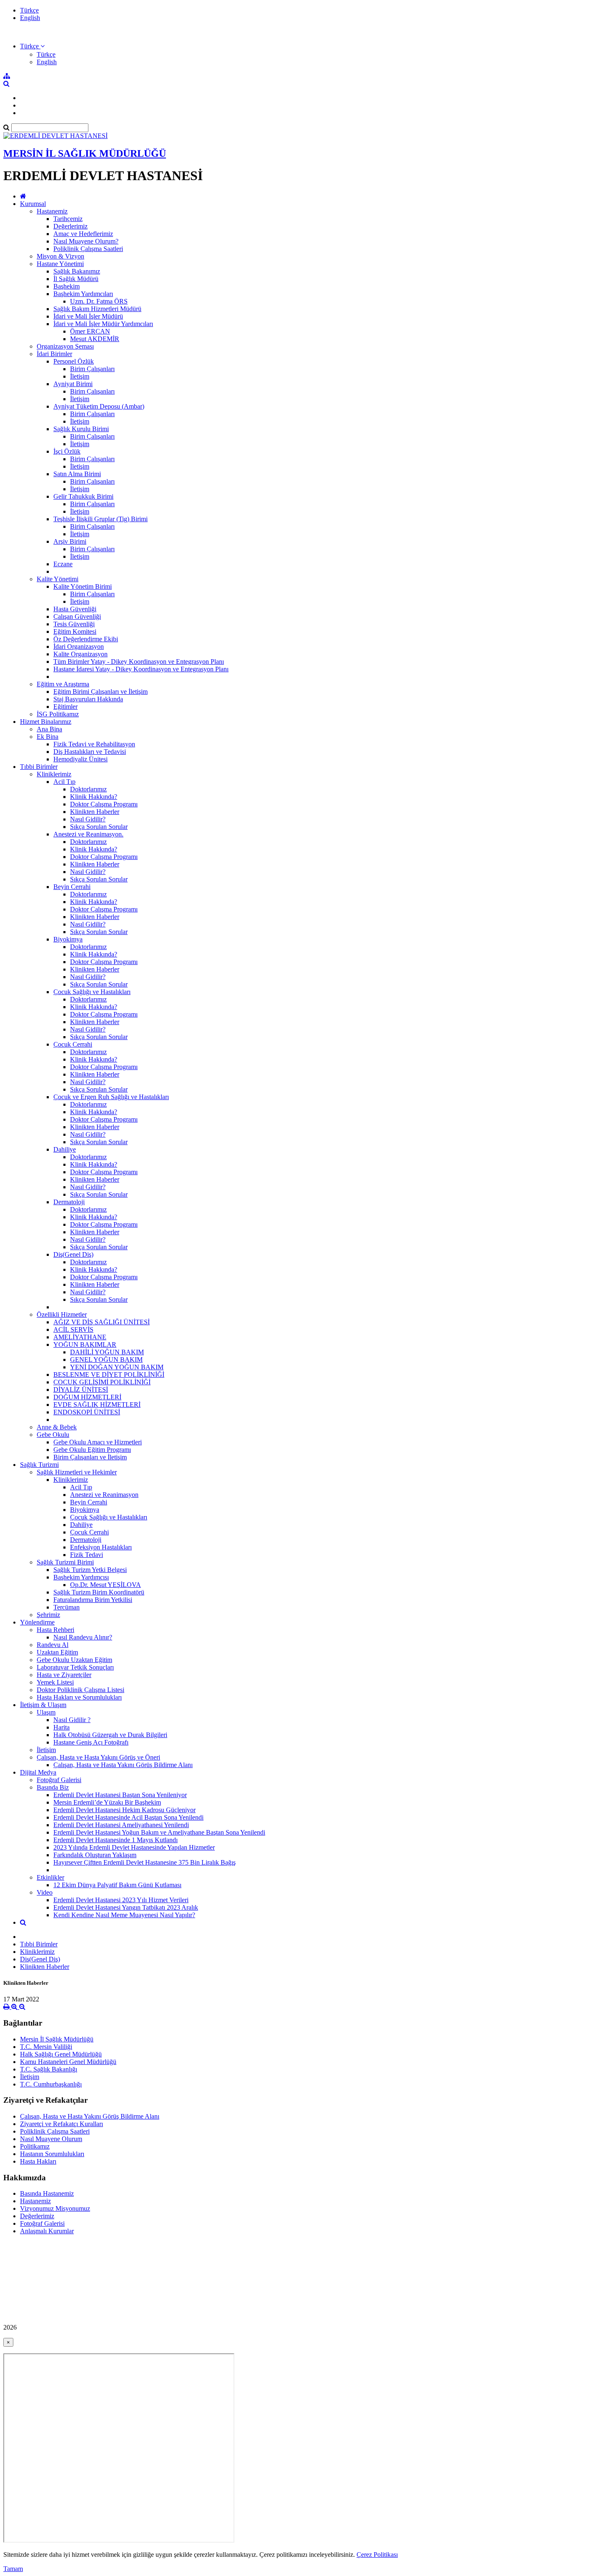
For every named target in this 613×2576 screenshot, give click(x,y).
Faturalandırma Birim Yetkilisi (93, 1600)
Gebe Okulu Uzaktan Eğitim (74, 1660)
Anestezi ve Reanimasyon (104, 1495)
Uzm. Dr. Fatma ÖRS (99, 301)
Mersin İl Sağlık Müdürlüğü (57, 2039)
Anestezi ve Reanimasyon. (88, 834)
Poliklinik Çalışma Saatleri (88, 249)
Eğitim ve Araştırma (63, 684)
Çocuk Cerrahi (73, 1044)
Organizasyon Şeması (65, 346)
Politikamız (35, 2146)
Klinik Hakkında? (94, 797)
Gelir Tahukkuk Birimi (83, 496)
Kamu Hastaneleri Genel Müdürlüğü (68, 2062)
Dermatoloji (69, 1202)
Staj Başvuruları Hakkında (88, 699)
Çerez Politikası (377, 2555)
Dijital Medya (38, 1772)
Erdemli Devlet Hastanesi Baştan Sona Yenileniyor (120, 1795)
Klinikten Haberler (95, 812)
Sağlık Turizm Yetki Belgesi (90, 1570)
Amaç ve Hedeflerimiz (83, 234)
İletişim (80, 376)
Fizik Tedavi (87, 1555)
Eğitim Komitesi (75, 631)
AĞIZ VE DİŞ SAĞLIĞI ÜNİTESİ (102, 1322)
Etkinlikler (50, 1877)
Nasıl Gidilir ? (72, 1720)
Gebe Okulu (53, 1435)
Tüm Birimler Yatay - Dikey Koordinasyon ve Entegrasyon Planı (139, 662)
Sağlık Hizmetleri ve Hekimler (77, 1472)
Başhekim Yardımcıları (83, 294)
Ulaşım (46, 1712)
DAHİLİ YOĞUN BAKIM (107, 1352)
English (30, 18)
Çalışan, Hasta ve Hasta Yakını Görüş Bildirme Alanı (123, 1765)
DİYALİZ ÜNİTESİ (81, 1390)
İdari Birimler (54, 354)
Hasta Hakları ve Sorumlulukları (79, 1697)
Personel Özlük (74, 361)
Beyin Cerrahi (72, 887)
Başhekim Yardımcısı (81, 1577)
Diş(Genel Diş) (73, 1254)
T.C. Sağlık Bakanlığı (49, 2069)
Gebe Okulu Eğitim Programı (92, 1450)
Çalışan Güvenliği (77, 616)
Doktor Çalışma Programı (104, 804)
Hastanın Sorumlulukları (52, 2154)
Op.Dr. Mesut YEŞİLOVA (106, 1585)
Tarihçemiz (68, 219)
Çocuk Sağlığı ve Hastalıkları (92, 992)
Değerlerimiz (70, 226)
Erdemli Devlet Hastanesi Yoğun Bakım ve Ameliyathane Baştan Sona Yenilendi (159, 1832)
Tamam (13, 2569)
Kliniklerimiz (54, 774)
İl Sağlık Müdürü (76, 279)
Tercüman (67, 1607)
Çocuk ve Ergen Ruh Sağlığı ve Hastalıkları (111, 1097)
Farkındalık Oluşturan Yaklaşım (95, 1855)
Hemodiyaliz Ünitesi (80, 759)
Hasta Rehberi (55, 1630)
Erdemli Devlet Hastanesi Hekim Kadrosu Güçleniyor (124, 1810)
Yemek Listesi (55, 1682)
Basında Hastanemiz (47, 2193)
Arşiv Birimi (70, 541)
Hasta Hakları (38, 2161)
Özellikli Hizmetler (62, 1314)
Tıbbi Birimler (39, 767)
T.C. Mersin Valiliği (46, 2047)
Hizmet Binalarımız (46, 722)
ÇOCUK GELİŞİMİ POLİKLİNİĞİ (102, 1382)
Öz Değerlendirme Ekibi (86, 639)
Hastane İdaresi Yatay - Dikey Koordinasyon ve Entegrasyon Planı (141, 669)
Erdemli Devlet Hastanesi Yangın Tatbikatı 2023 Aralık (126, 1907)
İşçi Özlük (67, 451)
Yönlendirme (37, 1622)
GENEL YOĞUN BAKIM (106, 1360)
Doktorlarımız (88, 789)
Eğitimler (65, 707)
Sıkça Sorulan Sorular (99, 827)
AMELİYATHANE (80, 1337)
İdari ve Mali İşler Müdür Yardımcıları (103, 324)
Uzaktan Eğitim (57, 1652)
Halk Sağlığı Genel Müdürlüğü (61, 2054)
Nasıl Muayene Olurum (51, 2139)
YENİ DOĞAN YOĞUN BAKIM (117, 1367)
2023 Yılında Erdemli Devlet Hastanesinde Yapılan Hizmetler (134, 1847)
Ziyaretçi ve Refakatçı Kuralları (62, 2124)
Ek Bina (48, 737)
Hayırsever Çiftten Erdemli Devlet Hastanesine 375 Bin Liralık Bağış (144, 1862)
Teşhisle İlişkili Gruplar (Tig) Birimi (100, 519)
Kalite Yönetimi (58, 579)
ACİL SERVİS (73, 1329)
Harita (62, 1727)
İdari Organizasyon (79, 647)
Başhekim (67, 286)
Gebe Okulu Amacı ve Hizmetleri (98, 1442)
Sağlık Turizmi (39, 1465)
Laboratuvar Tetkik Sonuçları (75, 1667)
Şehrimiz (48, 1615)
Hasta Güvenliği (75, 609)
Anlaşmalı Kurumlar (47, 2231)
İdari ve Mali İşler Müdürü (88, 316)
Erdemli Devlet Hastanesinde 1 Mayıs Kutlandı (116, 1840)
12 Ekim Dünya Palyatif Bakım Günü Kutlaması (117, 1885)
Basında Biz (53, 1787)
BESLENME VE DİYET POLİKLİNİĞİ (109, 1375)
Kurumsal (33, 204)
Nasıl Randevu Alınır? (83, 1637)
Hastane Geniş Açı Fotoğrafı (91, 1742)
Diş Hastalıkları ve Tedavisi (90, 752)
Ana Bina (49, 729)
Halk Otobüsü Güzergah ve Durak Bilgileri (110, 1735)
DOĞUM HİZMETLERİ (87, 1397)
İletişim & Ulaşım (43, 1705)
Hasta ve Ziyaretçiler (64, 1675)
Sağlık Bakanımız (77, 271)
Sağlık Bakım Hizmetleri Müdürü (97, 309)
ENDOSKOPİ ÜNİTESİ (87, 1412)
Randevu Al (53, 1645)
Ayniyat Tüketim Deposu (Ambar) (99, 406)
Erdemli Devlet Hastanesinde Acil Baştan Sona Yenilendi (128, 1817)
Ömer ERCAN (90, 331)
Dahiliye (65, 1149)
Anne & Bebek (57, 1427)
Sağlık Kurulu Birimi (81, 429)
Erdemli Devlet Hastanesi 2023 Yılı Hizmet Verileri (121, 1900)
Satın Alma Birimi (77, 474)
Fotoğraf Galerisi (59, 1780)
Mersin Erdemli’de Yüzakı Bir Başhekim (107, 1802)
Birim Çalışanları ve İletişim (90, 1457)
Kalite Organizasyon (80, 654)
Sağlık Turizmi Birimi (65, 1562)
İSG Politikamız (58, 714)
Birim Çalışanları (92, 369)
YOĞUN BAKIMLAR (85, 1344)
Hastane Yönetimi (60, 264)
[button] (32, 46)
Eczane (63, 564)
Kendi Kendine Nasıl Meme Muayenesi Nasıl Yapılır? (124, 1915)
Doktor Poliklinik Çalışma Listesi (80, 1690)
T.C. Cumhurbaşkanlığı (51, 2084)
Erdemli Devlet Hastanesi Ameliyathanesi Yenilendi (121, 1825)
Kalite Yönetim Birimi (83, 586)
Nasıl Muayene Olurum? (86, 241)
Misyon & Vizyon (60, 256)
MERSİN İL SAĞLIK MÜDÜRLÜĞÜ (85, 153)
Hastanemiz (52, 211)
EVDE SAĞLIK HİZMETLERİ (97, 1405)
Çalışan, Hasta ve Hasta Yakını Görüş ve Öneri (98, 1757)
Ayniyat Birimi (73, 384)
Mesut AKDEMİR (95, 339)
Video (45, 1892)
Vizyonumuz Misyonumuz (55, 2208)
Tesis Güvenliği (74, 624)
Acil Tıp (64, 782)
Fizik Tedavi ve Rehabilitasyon (94, 744)
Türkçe (29, 10)
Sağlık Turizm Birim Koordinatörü (99, 1592)
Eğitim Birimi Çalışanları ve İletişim (100, 692)
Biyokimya (68, 939)
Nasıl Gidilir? (88, 819)
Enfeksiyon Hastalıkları (101, 1547)
